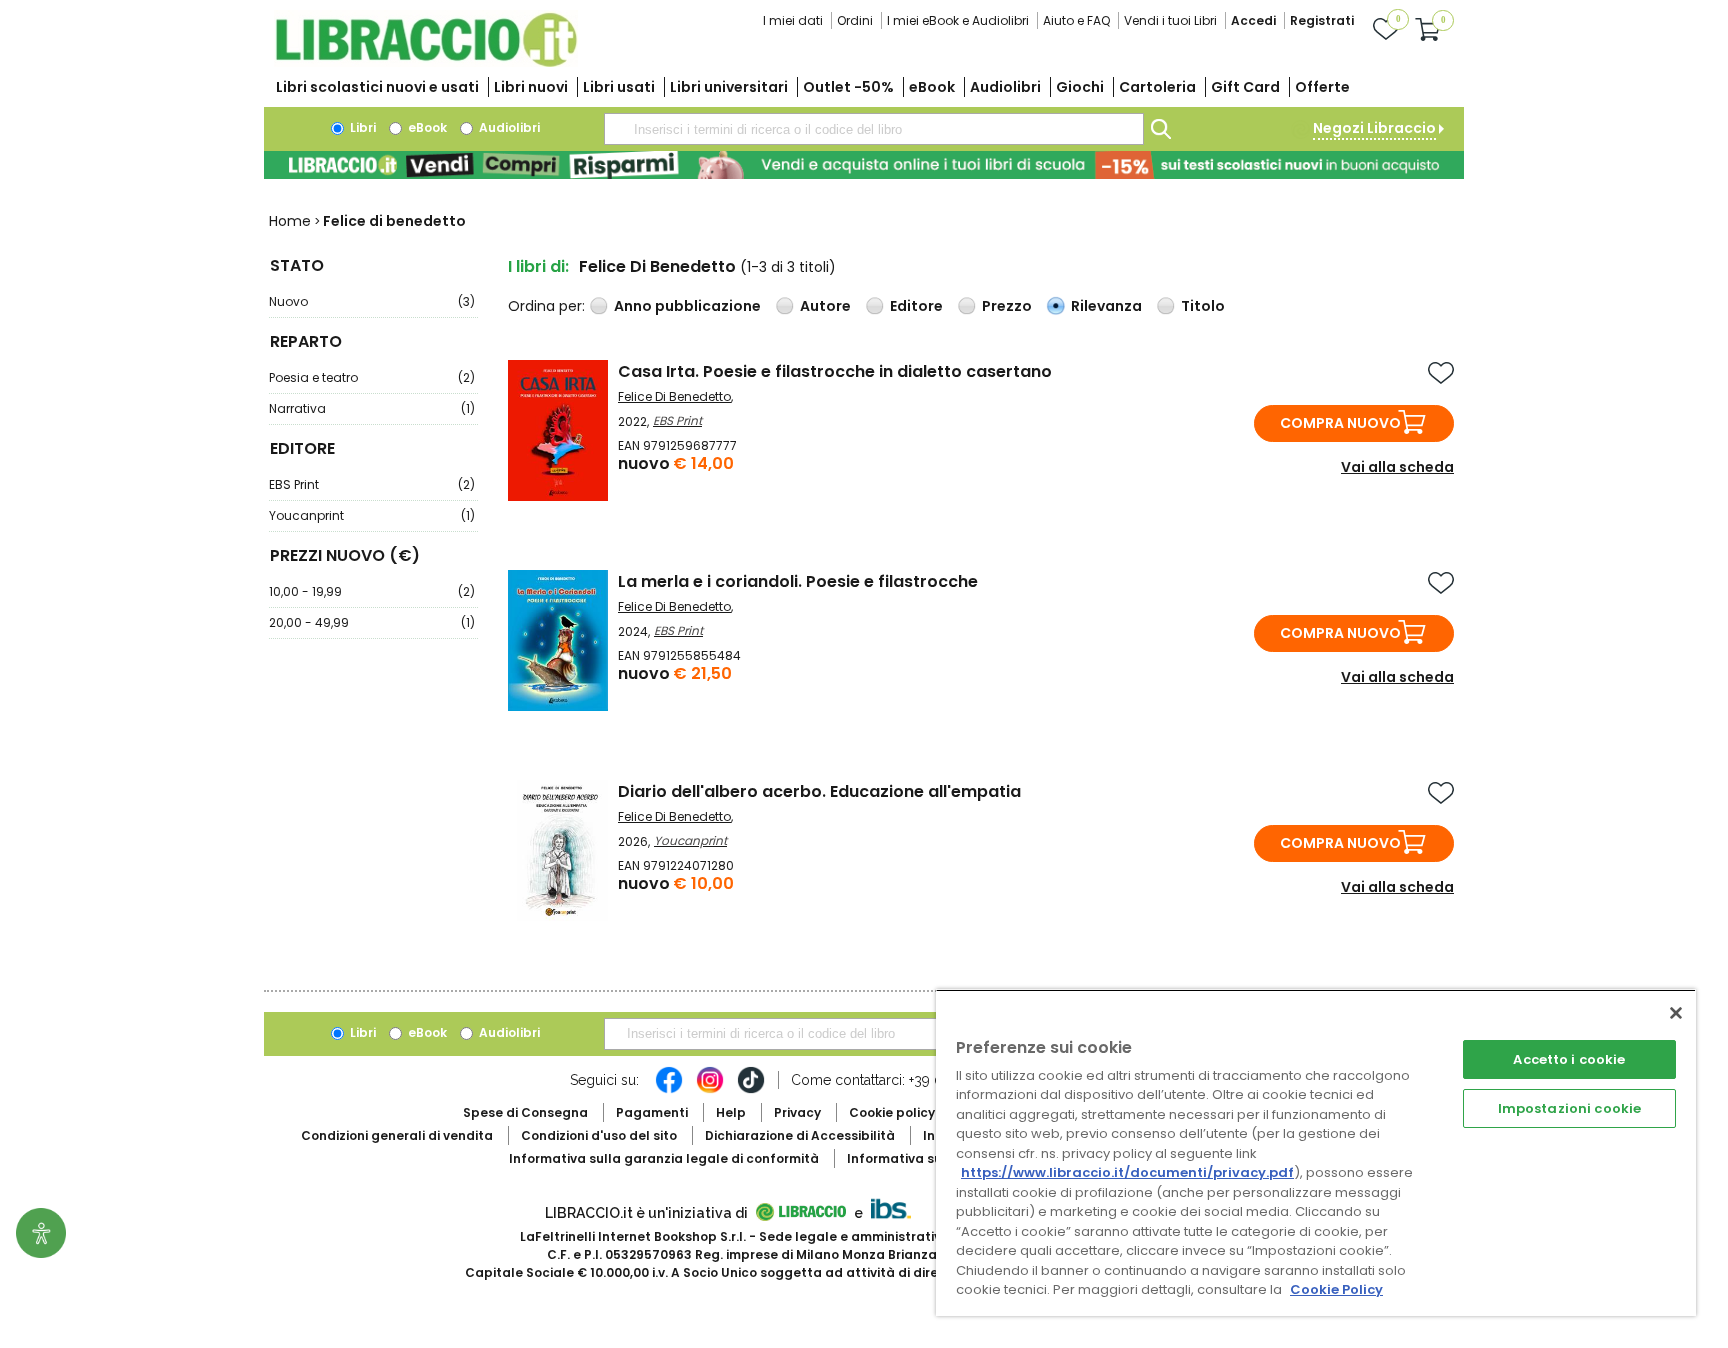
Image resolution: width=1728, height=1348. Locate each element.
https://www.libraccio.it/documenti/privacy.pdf (1127, 1172)
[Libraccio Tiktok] (751, 1090)
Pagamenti (652, 1112)
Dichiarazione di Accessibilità (800, 1135)
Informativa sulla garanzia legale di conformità (664, 1158)
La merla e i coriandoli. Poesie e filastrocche (798, 581)
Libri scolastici (377, 87)
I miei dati (793, 20)
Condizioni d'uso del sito (599, 1135)
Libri (361, 127)
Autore (825, 306)
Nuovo (372, 301)
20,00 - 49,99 (372, 622)
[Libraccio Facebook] (669, 1090)
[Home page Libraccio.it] (426, 62)
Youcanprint (372, 515)
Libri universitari (729, 87)
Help (731, 1112)
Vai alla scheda (1397, 467)
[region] (1316, 1152)
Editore (916, 306)
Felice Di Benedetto (674, 396)
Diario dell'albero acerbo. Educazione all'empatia (819, 791)
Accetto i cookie (1569, 1059)
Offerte (1322, 87)
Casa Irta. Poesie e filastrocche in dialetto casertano (835, 371)
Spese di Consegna (525, 1112)
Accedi (1253, 20)
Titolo (1203, 306)
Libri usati (619, 87)
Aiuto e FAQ (1076, 20)
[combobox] (874, 129)
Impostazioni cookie (1569, 1108)
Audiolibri (1005, 87)
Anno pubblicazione (687, 306)
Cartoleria (1157, 87)
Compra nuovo (1340, 423)
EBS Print (372, 484)
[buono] (864, 165)
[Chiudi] (1676, 1013)
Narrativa (372, 408)
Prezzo (1007, 306)
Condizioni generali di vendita (397, 1135)
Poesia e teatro (372, 377)
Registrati (1322, 20)
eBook (932, 87)
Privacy (797, 1112)
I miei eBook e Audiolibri (958, 20)
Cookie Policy (1336, 1289)
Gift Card (1245, 87)
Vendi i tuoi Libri (1170, 20)
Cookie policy (892, 1112)
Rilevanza (1106, 306)
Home (290, 221)
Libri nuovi (531, 87)
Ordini (855, 20)
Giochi (1080, 87)
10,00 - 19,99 (372, 591)
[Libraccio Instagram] (710, 1090)
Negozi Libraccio (1374, 128)
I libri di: (538, 266)
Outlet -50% (848, 87)
